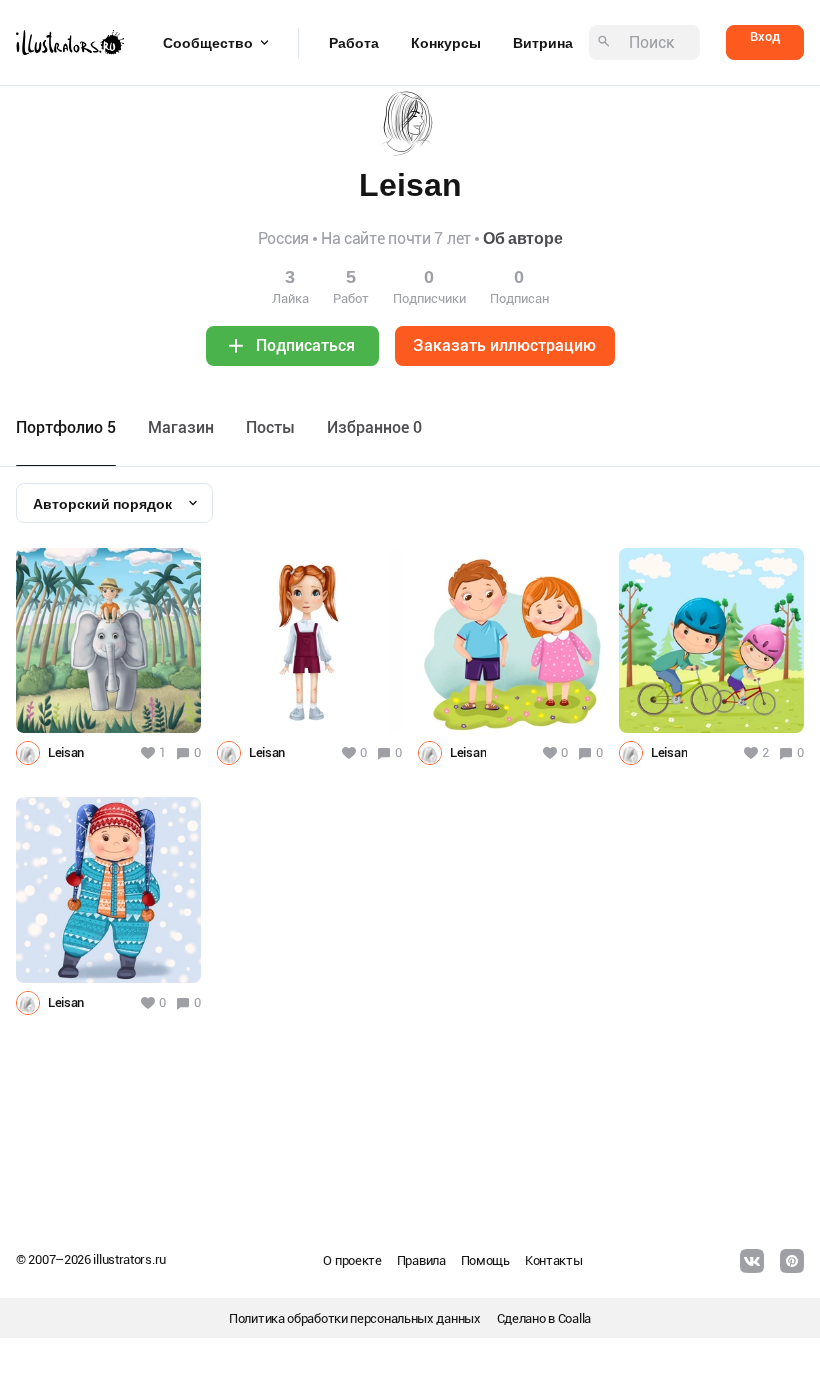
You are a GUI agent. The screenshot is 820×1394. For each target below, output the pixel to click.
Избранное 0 (374, 427)
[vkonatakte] (752, 1261)
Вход (765, 36)
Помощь (485, 1260)
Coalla (574, 1318)
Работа (354, 43)
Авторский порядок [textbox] (102, 504)
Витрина (543, 43)
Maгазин (181, 427)
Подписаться (305, 345)
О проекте (352, 1260)
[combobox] (114, 503)
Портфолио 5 (66, 427)
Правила (421, 1260)
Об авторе (522, 238)
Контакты (554, 1260)
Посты (270, 427)
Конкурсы (446, 43)
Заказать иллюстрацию (504, 345)
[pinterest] (792, 1261)
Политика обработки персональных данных (355, 1318)
